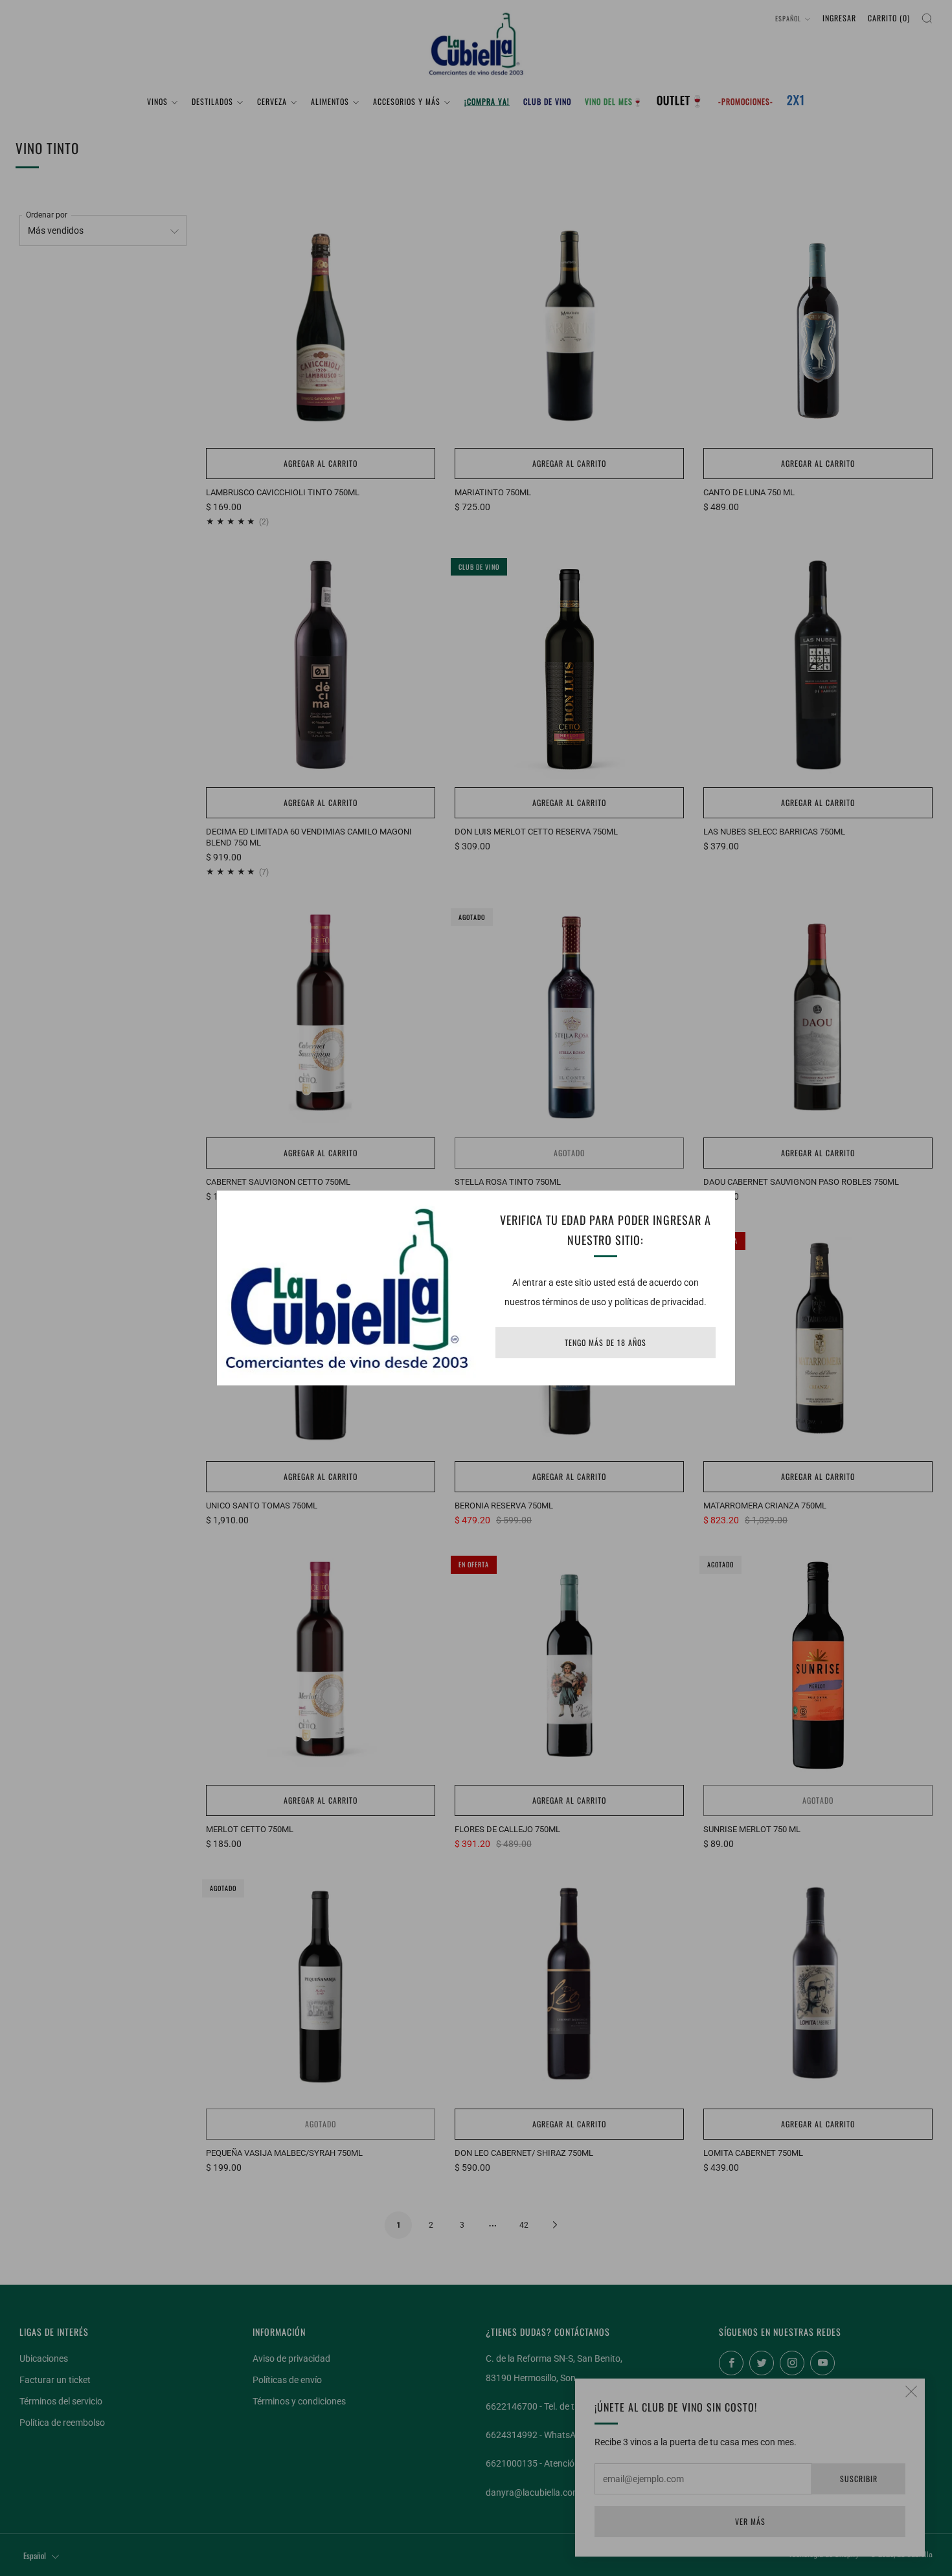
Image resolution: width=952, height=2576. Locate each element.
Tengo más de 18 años (606, 1342)
